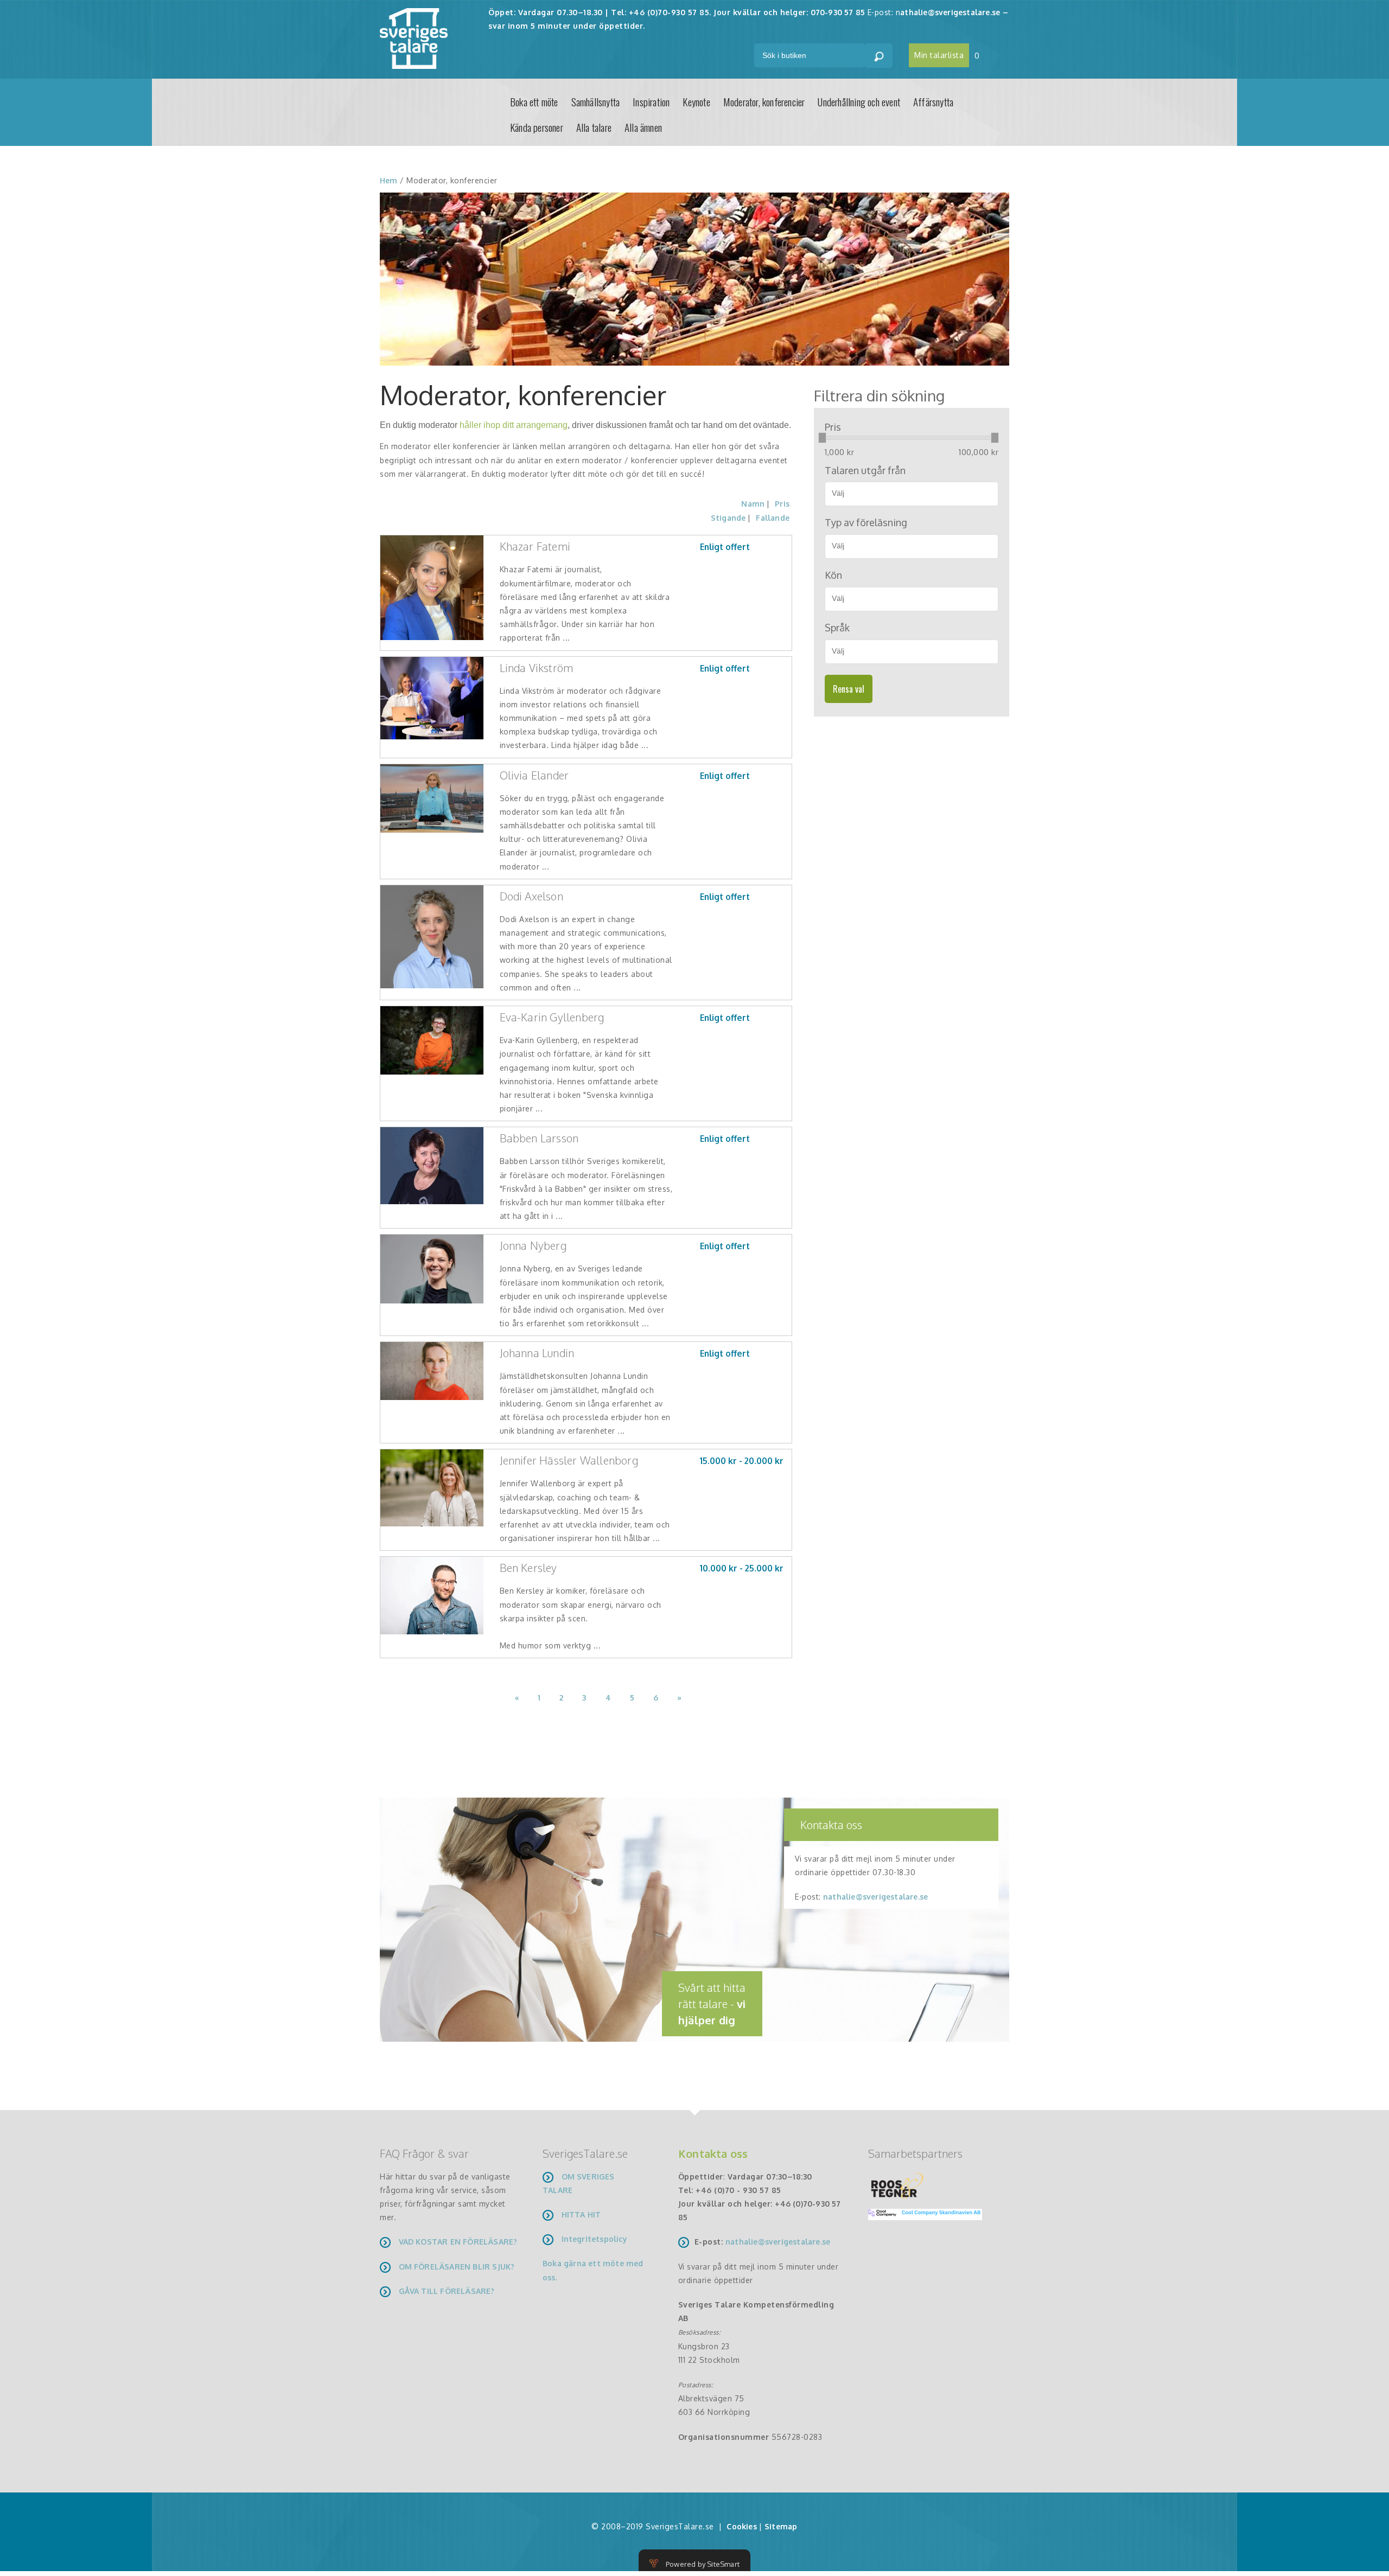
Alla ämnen (643, 127)
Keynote (696, 101)
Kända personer (537, 127)
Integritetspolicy (594, 2239)
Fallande (773, 518)
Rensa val (849, 689)
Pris (782, 504)
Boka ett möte (534, 101)
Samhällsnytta (596, 101)
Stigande (728, 518)
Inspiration (651, 101)
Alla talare (594, 127)
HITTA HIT (581, 2214)
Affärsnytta (933, 101)
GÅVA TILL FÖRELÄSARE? (447, 2291)
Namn (753, 504)
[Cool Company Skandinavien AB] (921, 2213)
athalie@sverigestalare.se (950, 12)
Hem (389, 180)
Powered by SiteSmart (703, 2564)
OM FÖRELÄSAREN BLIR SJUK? (457, 2267)
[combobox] (912, 494)
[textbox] (916, 493)
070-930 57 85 (838, 12)
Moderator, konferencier (764, 101)
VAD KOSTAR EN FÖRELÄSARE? (458, 2242)
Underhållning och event (859, 101)
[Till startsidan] (414, 38)
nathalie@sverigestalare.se (875, 1897)
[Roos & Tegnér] (897, 2185)
